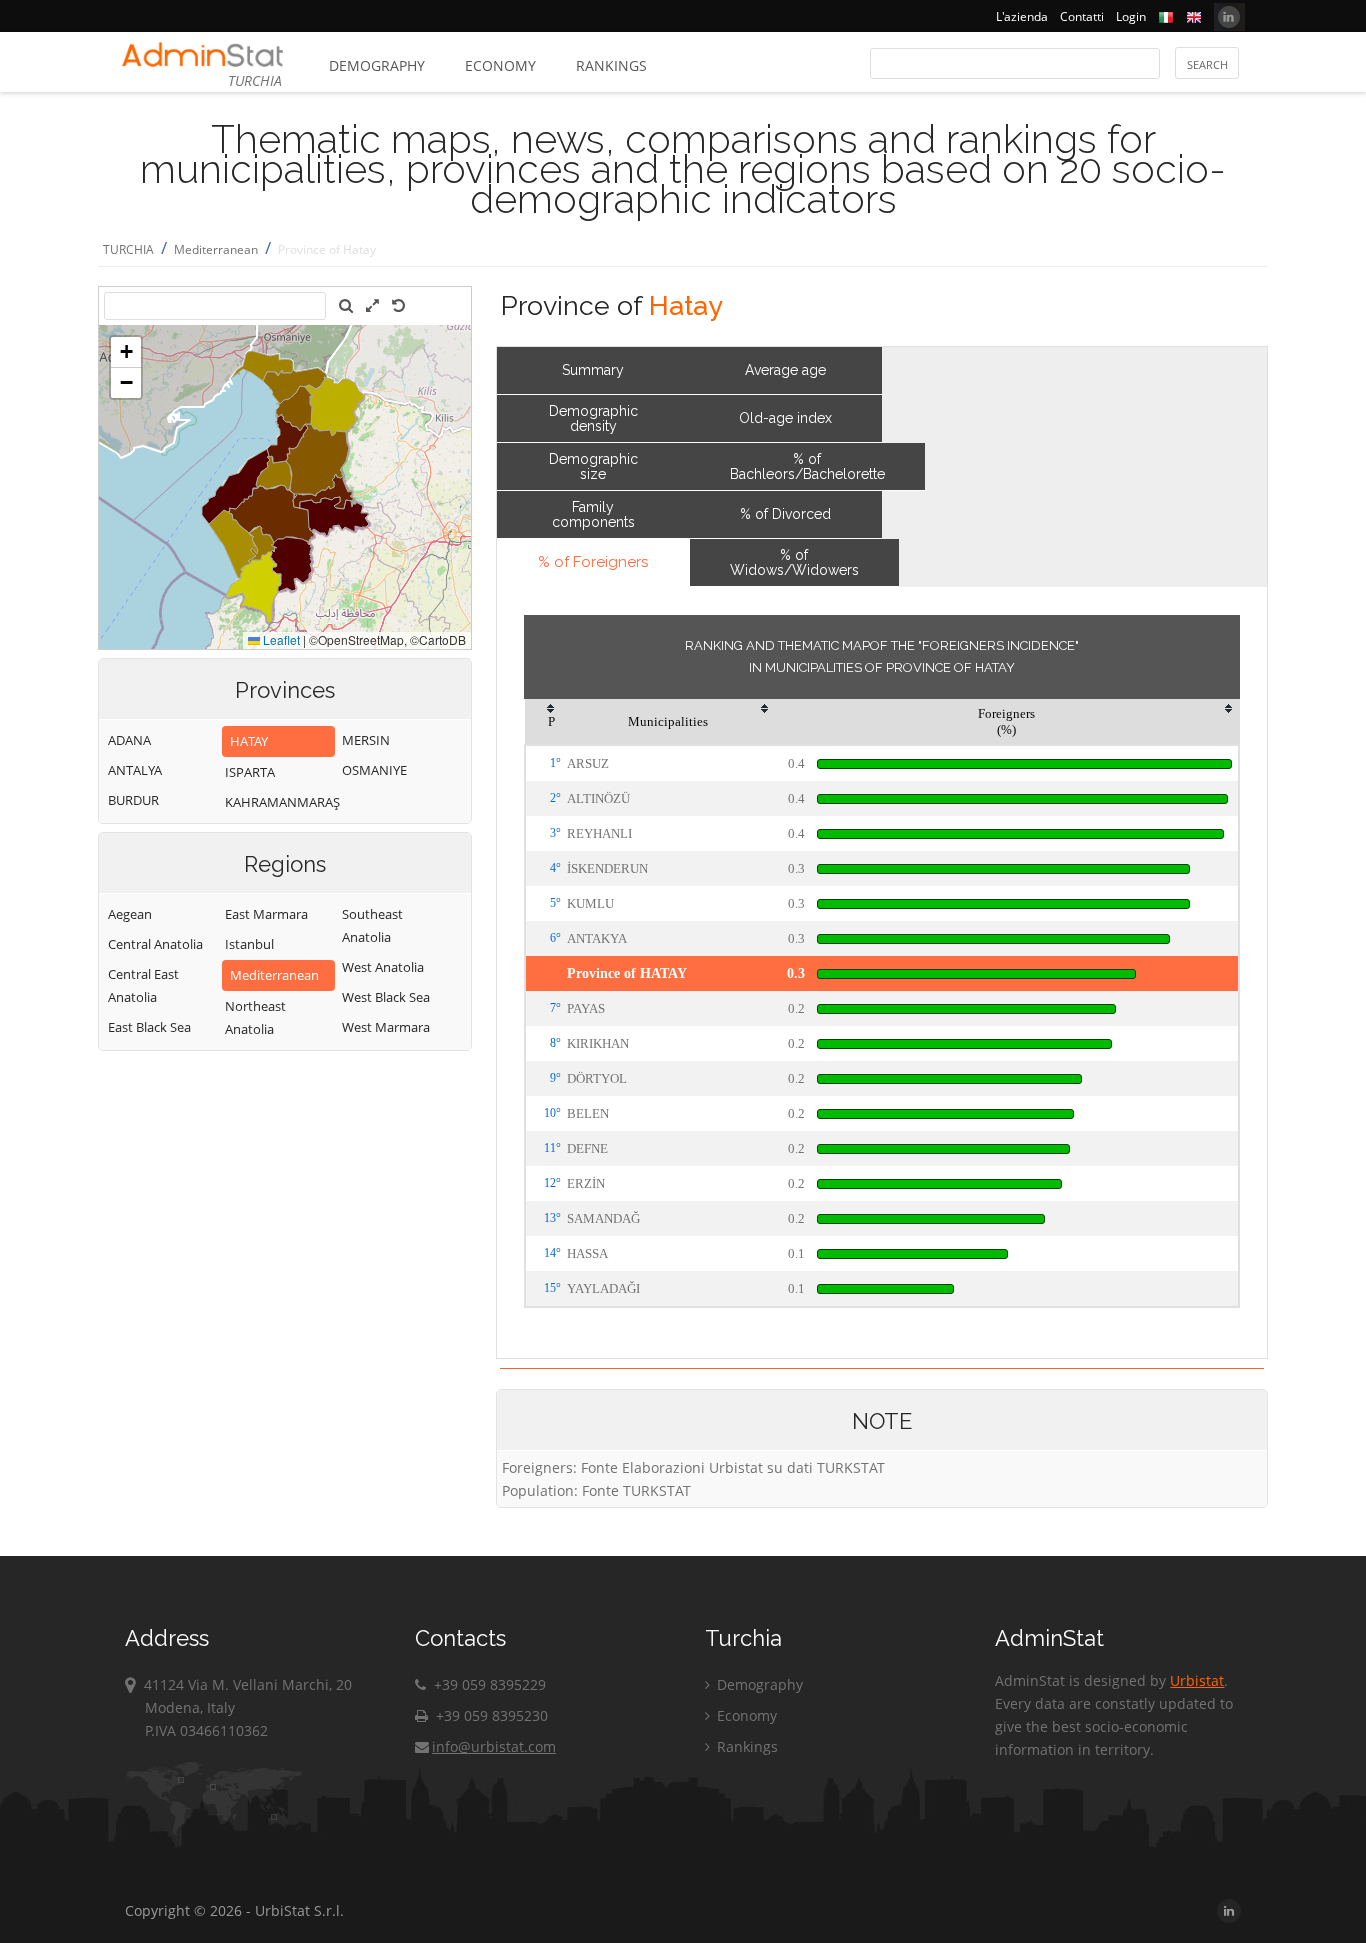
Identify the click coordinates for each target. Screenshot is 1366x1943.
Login (1131, 16)
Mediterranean (216, 249)
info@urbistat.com (494, 1746)
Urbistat (1197, 1680)
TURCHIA (128, 249)
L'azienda (1022, 16)
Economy (500, 65)
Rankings (611, 65)
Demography (377, 65)
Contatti (1082, 16)
